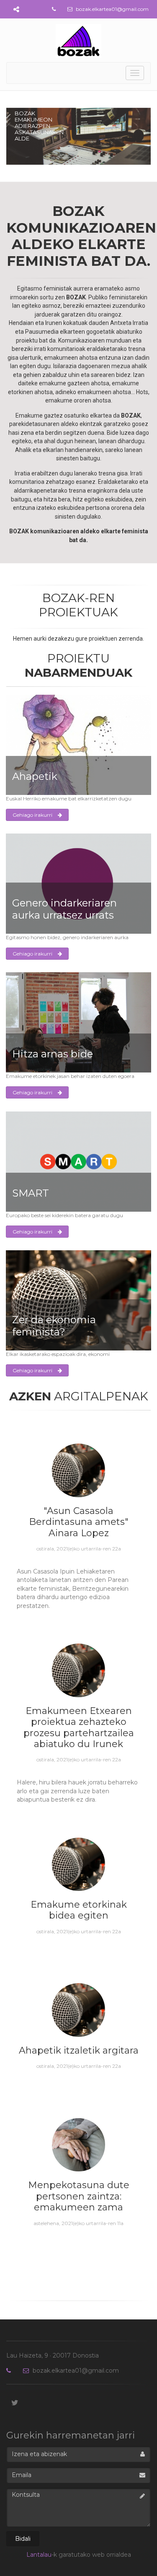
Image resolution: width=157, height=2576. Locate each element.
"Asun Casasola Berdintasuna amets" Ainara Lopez (79, 1522)
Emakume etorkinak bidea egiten (79, 1910)
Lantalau (39, 2555)
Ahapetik (35, 776)
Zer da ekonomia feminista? (54, 1326)
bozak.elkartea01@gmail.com (112, 9)
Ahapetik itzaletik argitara (79, 2050)
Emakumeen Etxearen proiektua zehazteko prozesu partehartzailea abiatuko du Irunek (79, 1727)
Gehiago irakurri (33, 815)
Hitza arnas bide (53, 1054)
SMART (31, 1193)
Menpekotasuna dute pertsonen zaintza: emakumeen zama (79, 2196)
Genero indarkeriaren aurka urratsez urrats (64, 909)
